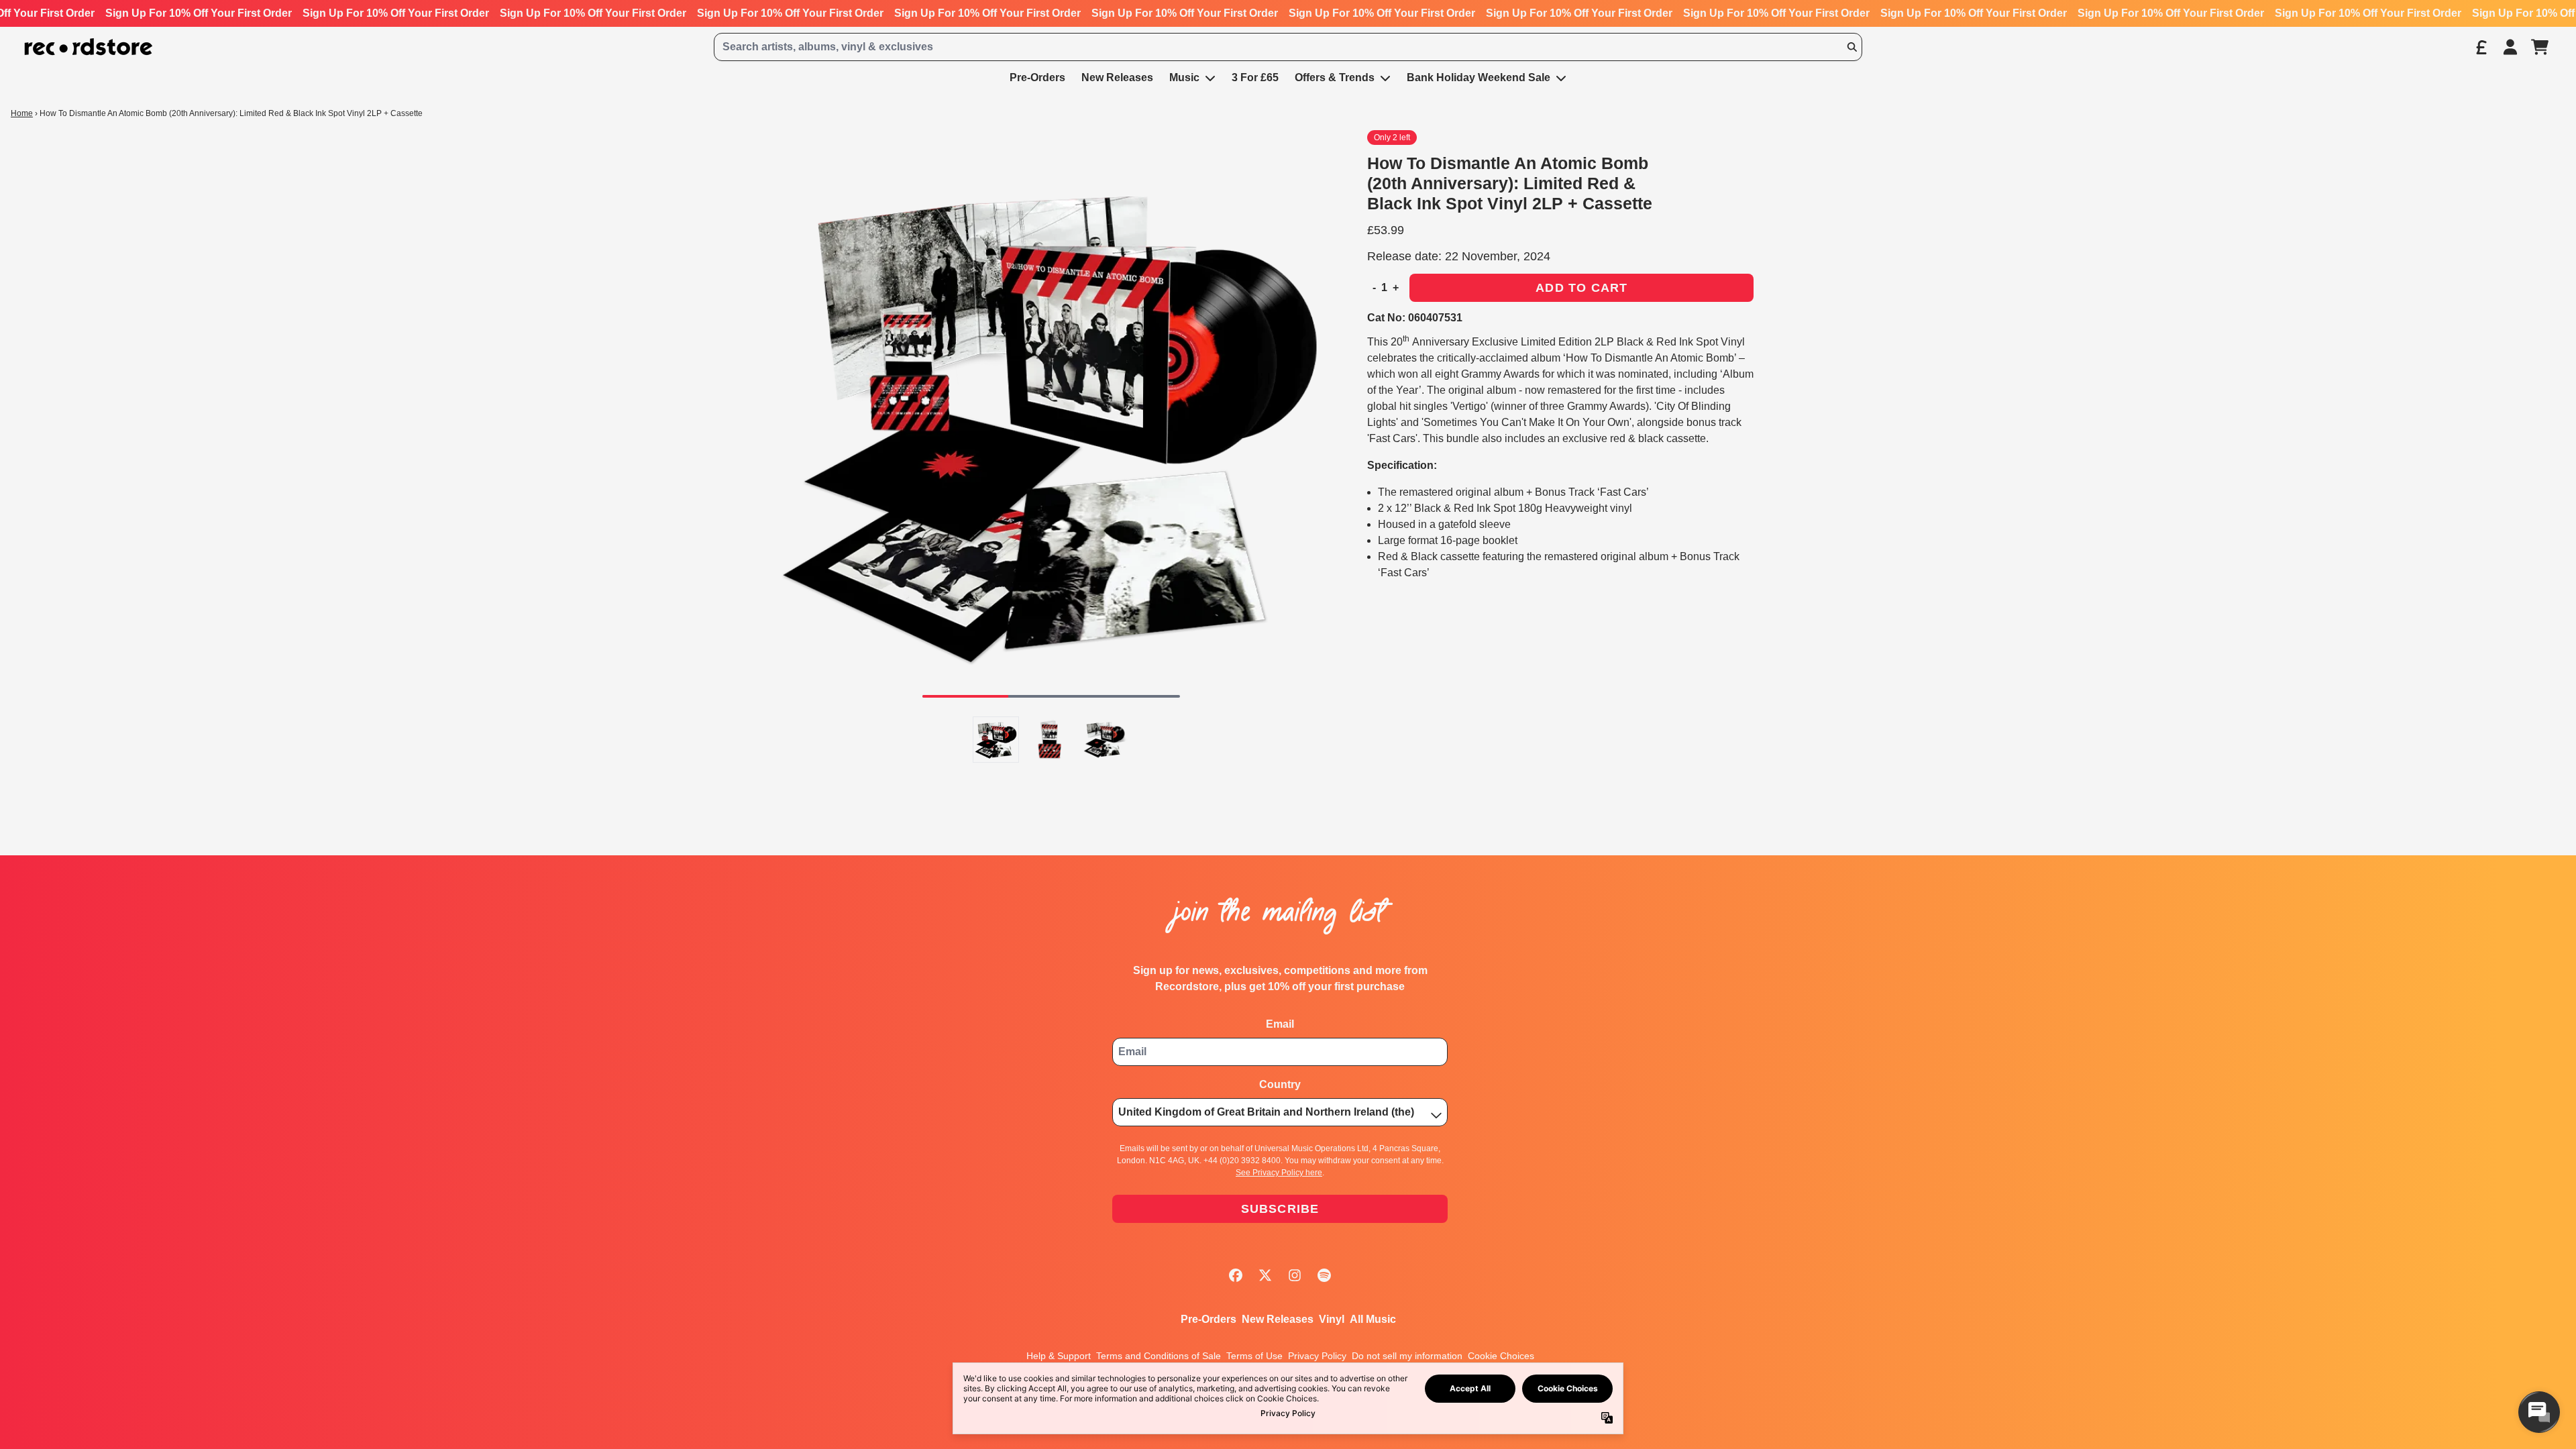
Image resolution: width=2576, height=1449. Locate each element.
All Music (1373, 1319)
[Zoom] (1051, 419)
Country (1280, 1084)
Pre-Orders (1209, 1319)
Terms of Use (1254, 1356)
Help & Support (1059, 1356)
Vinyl (1332, 1319)
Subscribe (1280, 1209)
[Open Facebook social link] (1236, 1275)
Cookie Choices (1501, 1356)
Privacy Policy (1317, 1356)
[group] (996, 740)
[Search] (1851, 47)
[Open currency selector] (2481, 47)
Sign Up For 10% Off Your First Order (199, 13)
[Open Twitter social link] (1265, 1275)
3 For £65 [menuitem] (1255, 77)
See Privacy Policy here (1279, 1173)
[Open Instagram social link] (1295, 1275)
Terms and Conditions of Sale (1159, 1356)
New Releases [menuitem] (1117, 77)
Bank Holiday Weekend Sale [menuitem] (1479, 77)
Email (1280, 1024)
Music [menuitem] (1184, 77)
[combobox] (1288, 47)
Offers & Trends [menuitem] (1335, 77)
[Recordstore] (89, 47)
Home (22, 113)
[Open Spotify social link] (1324, 1275)
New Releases (1278, 1319)
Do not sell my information (1407, 1356)
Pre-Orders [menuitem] (1037, 77)
